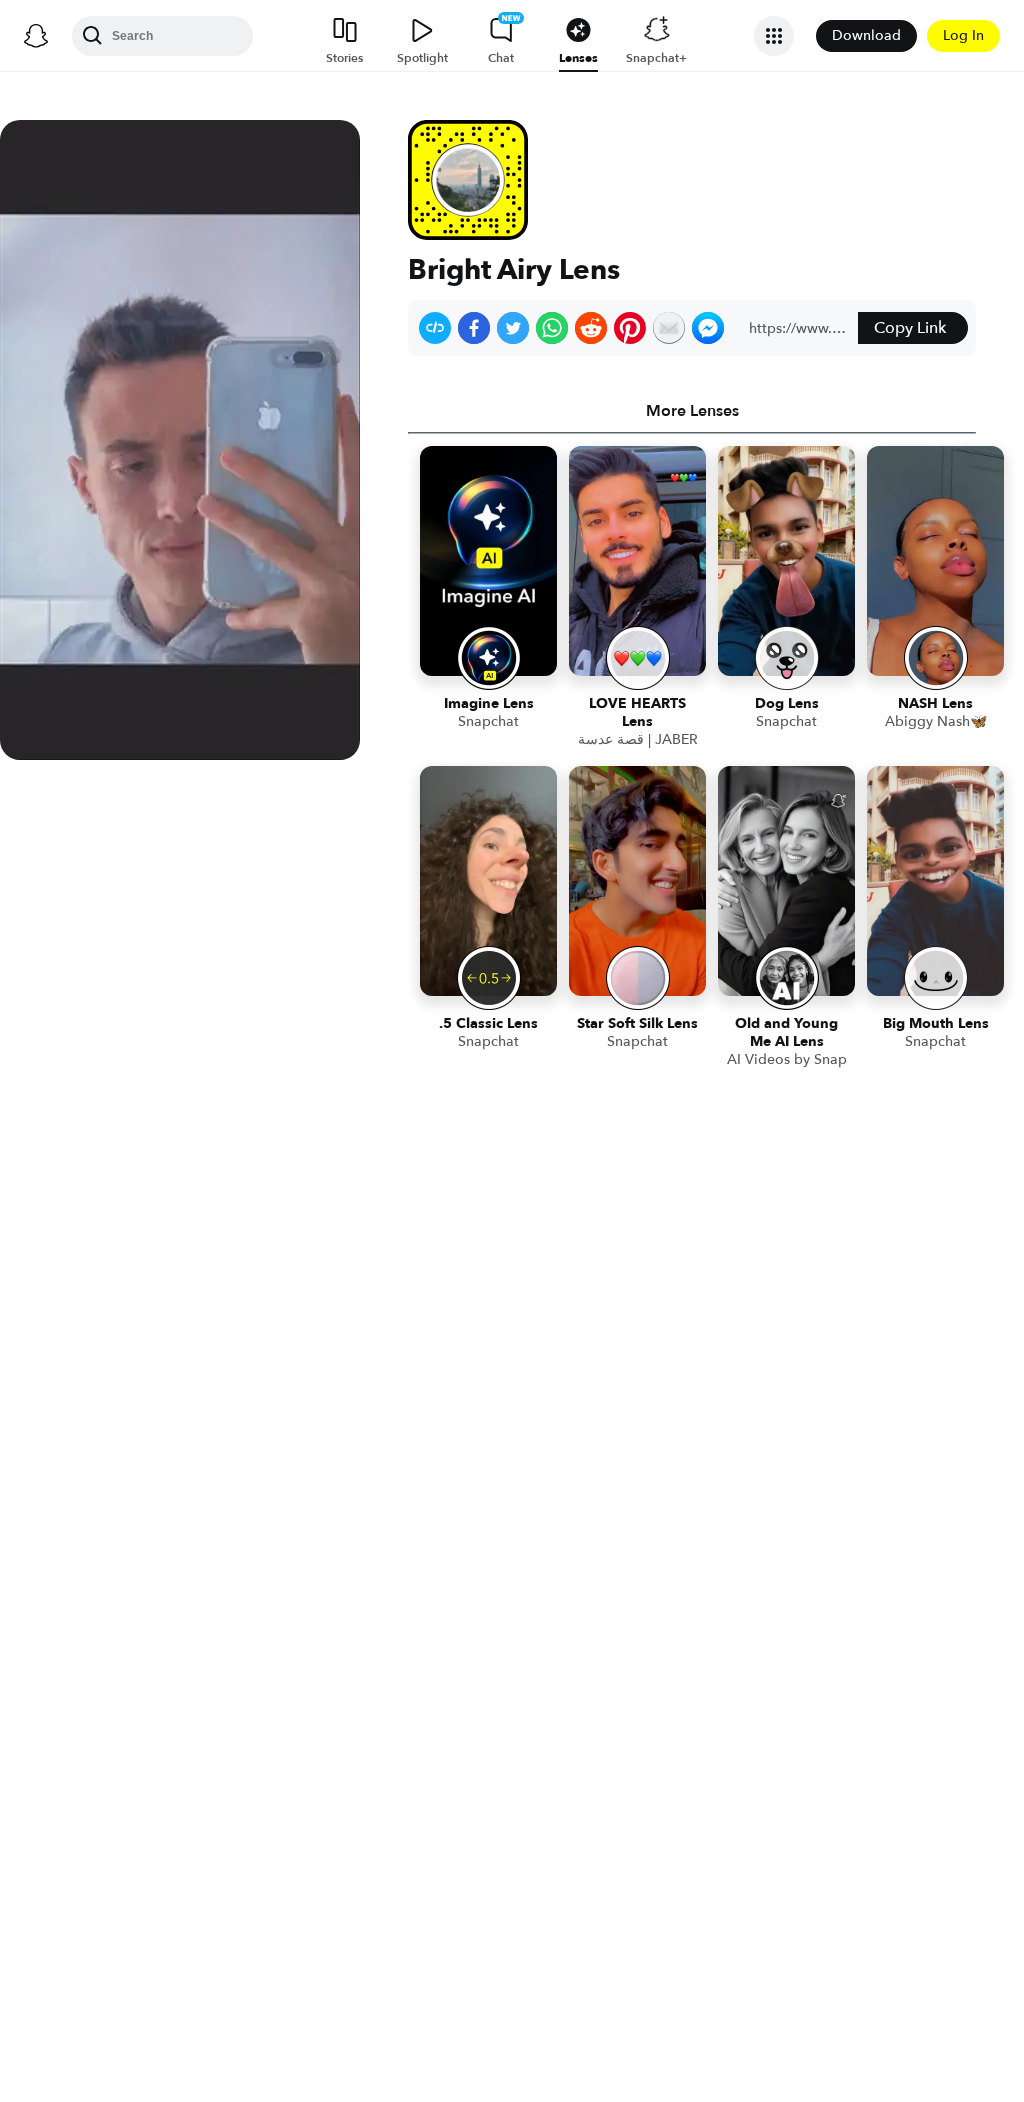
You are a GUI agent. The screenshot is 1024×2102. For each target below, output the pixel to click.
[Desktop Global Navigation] (36, 36)
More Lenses (692, 411)
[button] (435, 328)
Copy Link (910, 328)
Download (866, 35)
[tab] (692, 411)
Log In (963, 35)
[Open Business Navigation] (774, 36)
